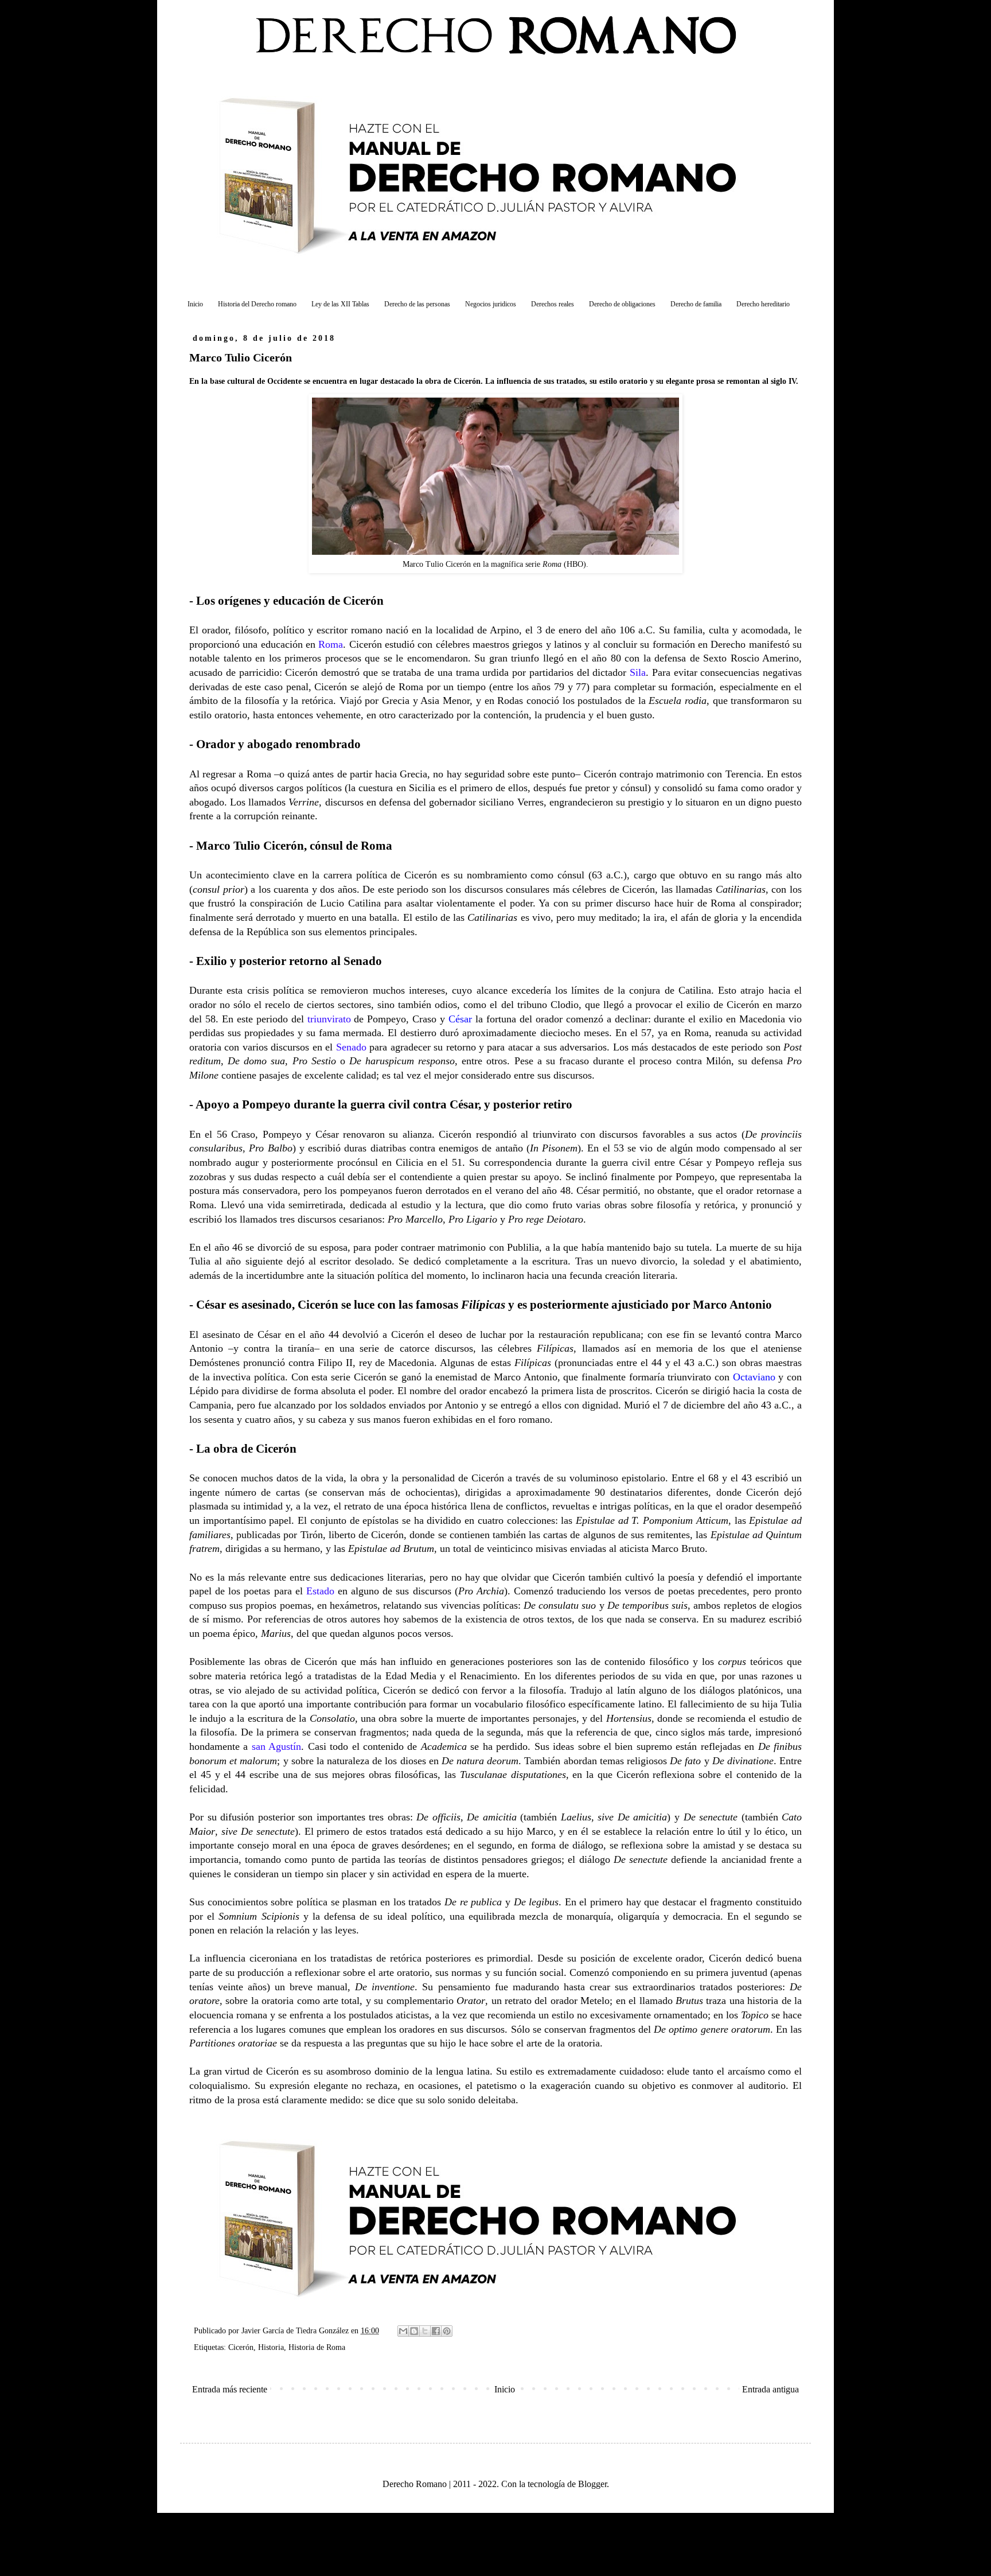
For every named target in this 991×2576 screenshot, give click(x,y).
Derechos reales (553, 304)
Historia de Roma (317, 2347)
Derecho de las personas (417, 304)
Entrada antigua (770, 2389)
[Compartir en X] (425, 2331)
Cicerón (241, 2347)
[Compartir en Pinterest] (447, 2331)
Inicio (195, 304)
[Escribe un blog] (414, 2331)
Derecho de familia (696, 304)
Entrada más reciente (230, 2389)
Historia (271, 2347)
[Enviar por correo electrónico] (403, 2331)
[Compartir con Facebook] (436, 2331)
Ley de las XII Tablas (340, 304)
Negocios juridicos (491, 304)
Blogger (592, 2484)
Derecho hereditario (763, 304)
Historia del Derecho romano (257, 304)
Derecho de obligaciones (622, 304)
